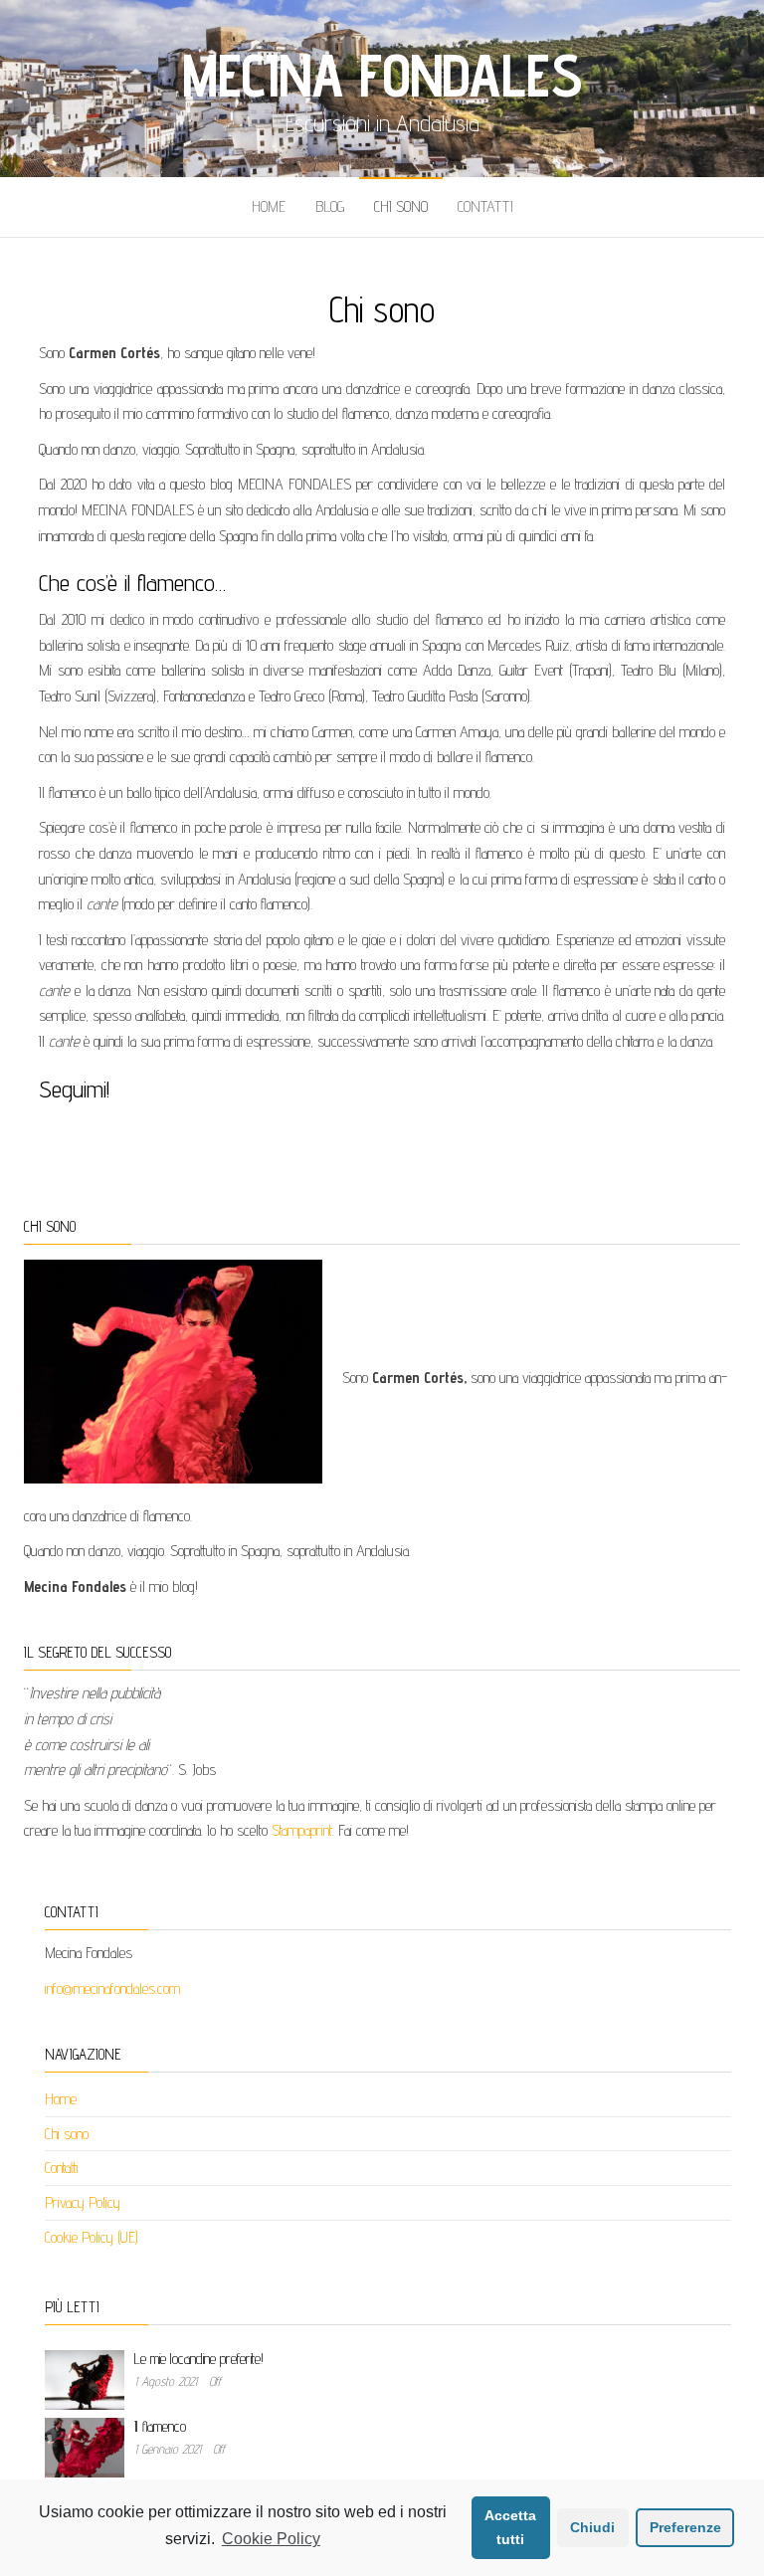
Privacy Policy (83, 2202)
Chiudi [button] (592, 2527)
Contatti (485, 206)
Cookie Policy (271, 2539)
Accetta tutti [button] (510, 2527)
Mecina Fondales (382, 75)
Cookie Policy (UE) (92, 2237)
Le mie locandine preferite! (199, 2359)
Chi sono (401, 206)
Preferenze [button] (685, 2527)
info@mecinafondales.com (112, 1988)
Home (269, 206)
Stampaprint (302, 1830)
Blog (330, 206)
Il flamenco (160, 2426)
